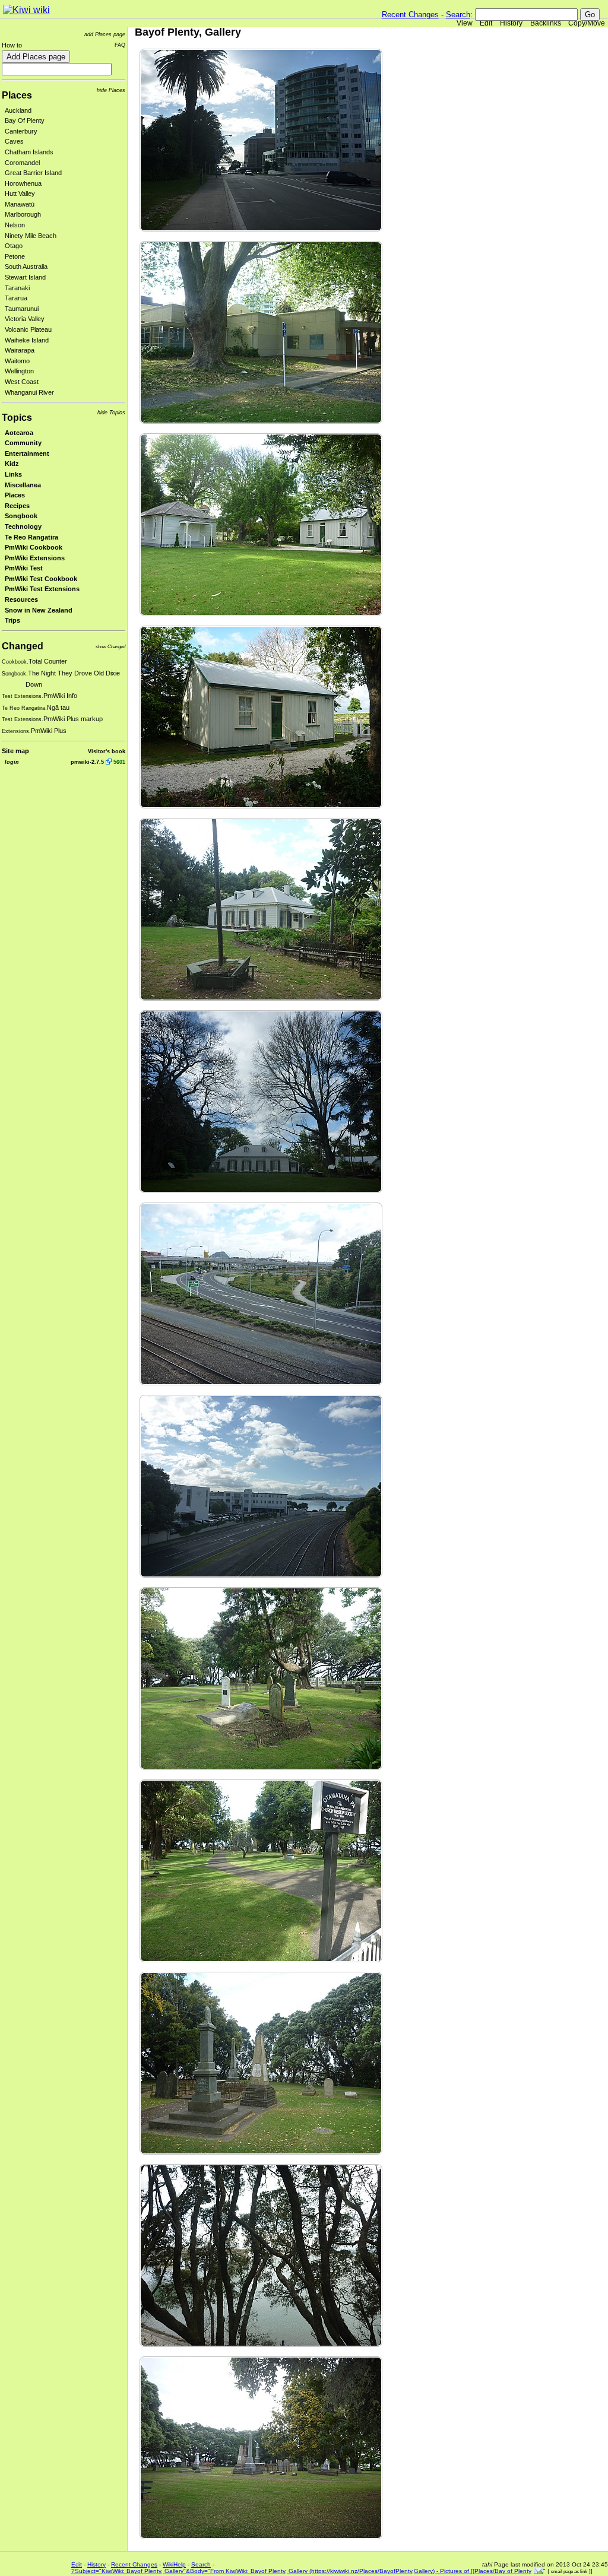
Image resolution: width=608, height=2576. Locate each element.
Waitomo (17, 361)
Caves (14, 141)
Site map (15, 751)
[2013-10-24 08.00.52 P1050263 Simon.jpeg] (261, 1293)
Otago (14, 246)
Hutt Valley (20, 193)
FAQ (120, 45)
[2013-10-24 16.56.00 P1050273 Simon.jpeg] (261, 2062)
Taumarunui (22, 309)
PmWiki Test (24, 568)
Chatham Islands (29, 152)
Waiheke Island (27, 340)
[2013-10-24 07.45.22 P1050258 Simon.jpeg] (261, 331)
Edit (486, 23)
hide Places (111, 90)
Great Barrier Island (33, 173)
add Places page (105, 34)
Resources (21, 599)
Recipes (17, 506)
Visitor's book (107, 751)
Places (17, 95)
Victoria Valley (25, 319)
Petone (15, 256)
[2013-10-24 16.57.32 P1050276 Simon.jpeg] (261, 2447)
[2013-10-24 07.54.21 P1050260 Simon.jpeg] (261, 716)
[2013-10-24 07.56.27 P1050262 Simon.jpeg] (261, 1101)
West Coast (22, 382)
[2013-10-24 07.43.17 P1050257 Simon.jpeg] (261, 139)
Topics (17, 418)
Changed (23, 646)
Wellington (19, 371)
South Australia (26, 267)
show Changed (110, 647)
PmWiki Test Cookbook (41, 579)
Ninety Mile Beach (31, 236)
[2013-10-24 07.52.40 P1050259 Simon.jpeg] (261, 524)
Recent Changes (410, 15)
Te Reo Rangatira (31, 537)
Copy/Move (587, 23)
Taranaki (17, 288)
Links (13, 474)
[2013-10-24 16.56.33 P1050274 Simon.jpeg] (261, 2255)
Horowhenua (23, 183)
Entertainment (27, 453)
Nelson (15, 225)
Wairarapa (20, 350)
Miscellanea (23, 485)
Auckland (18, 110)
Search (458, 15)
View (465, 23)
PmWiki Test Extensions (42, 589)
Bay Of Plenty (25, 120)
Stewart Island (25, 277)
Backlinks (546, 23)
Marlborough (23, 214)
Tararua (16, 298)
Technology (23, 526)
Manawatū (20, 204)
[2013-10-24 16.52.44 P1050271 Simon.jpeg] (261, 1870)
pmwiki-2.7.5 (87, 762)
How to (12, 45)
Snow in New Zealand (39, 610)
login (12, 762)
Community (23, 443)
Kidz (12, 464)
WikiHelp (174, 2564)
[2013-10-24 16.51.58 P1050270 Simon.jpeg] (261, 1678)
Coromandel (22, 163)
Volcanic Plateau (28, 329)
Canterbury (21, 131)
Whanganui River (29, 392)
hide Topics (111, 412)
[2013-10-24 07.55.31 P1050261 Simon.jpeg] (261, 908)
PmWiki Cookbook (34, 547)
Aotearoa (19, 433)
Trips (12, 620)
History (511, 23)
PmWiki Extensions (35, 558)
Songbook (21, 516)
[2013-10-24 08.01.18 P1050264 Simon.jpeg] (261, 1485)
